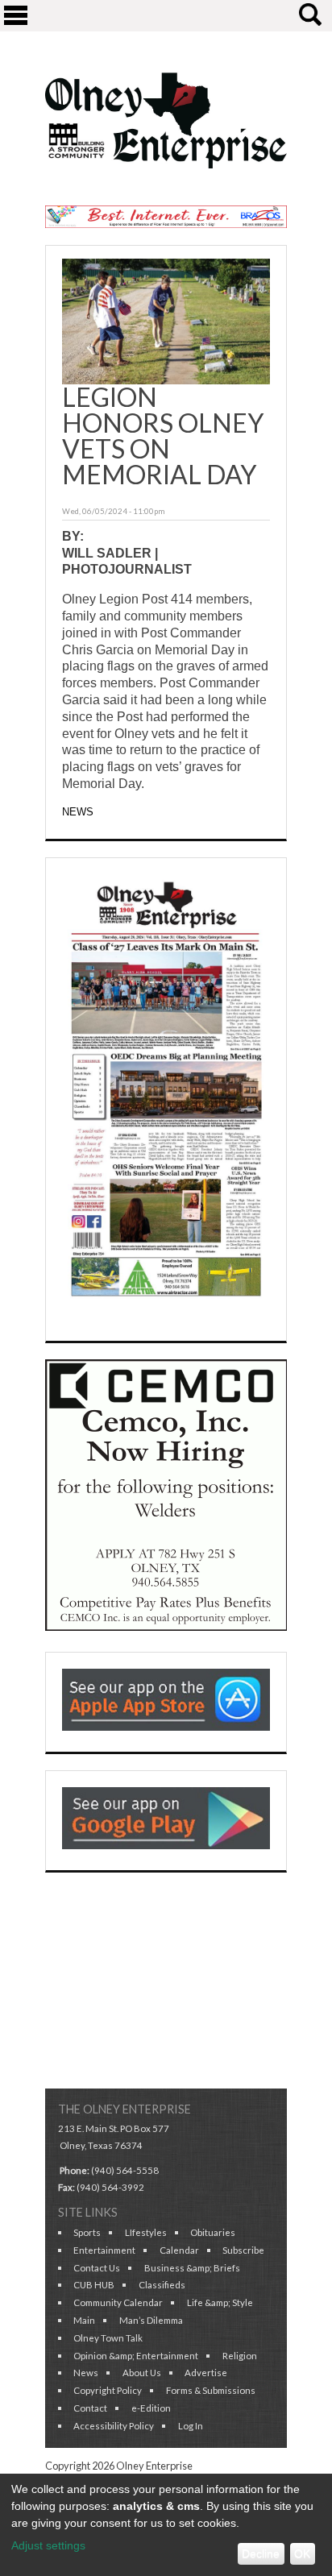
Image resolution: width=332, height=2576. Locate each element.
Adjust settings (48, 2545)
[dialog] (166, 2525)
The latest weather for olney (166, 2064)
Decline (261, 2553)
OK (302, 2553)
